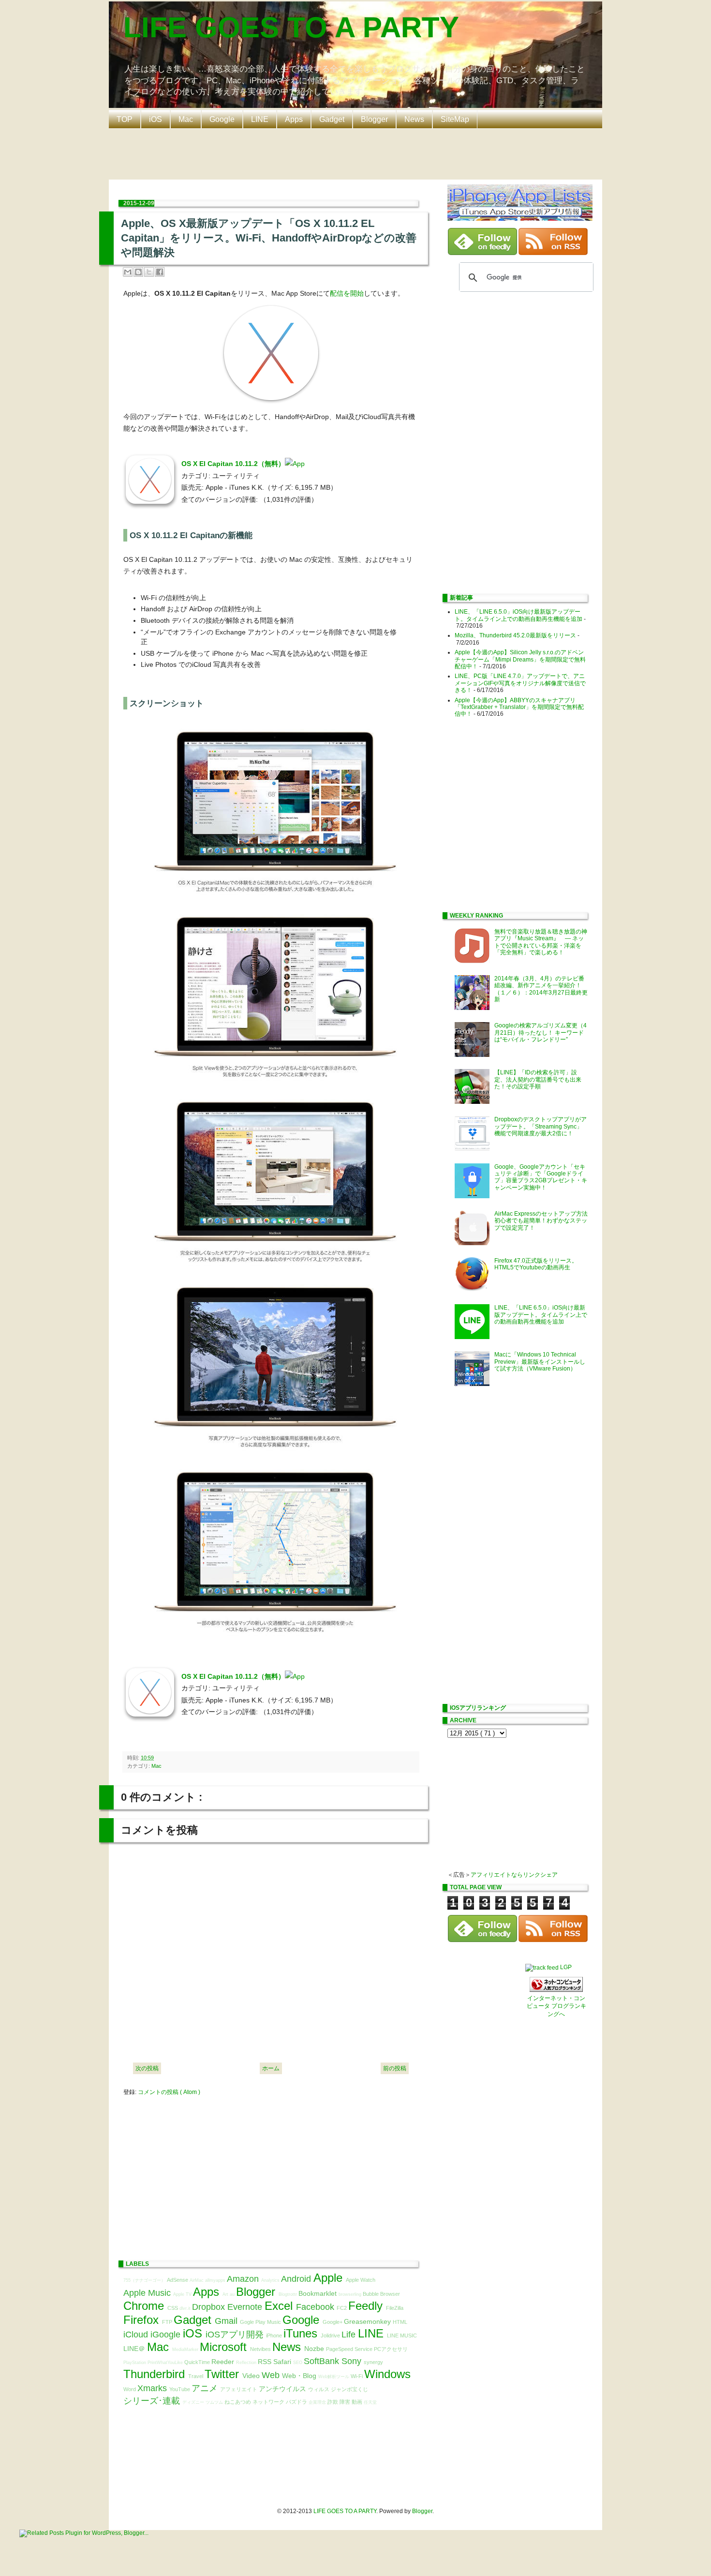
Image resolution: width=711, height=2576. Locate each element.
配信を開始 (347, 293)
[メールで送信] (128, 272)
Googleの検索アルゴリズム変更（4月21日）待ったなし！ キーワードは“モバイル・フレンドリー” (541, 1032)
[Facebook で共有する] (160, 272)
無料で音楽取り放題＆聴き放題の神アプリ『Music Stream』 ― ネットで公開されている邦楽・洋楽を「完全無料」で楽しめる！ (541, 942)
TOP (125, 119)
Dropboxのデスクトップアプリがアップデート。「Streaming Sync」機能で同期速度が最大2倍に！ (541, 1126)
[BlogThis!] (138, 272)
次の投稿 (147, 2068)
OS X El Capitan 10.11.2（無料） (233, 464)
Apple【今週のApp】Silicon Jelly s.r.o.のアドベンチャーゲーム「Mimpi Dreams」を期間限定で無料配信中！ (520, 659)
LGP (566, 1967)
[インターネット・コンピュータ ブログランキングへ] (556, 1990)
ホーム (271, 2068)
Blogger (374, 119)
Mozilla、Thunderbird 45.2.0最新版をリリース (515, 635)
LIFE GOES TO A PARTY (291, 27)
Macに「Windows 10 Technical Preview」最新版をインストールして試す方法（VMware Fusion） (540, 1362)
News (414, 119)
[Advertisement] (358, 153)
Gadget (332, 119)
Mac (186, 119)
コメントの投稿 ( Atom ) (169, 2092)
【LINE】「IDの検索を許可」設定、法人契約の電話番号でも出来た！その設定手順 (538, 1079)
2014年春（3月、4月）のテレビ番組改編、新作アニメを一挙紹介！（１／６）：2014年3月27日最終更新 (541, 989)
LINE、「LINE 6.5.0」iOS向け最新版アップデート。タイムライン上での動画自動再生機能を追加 (518, 615)
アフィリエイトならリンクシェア (514, 1875)
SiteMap (455, 119)
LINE (260, 119)
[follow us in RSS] (553, 253)
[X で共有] (149, 272)
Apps (294, 119)
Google (222, 119)
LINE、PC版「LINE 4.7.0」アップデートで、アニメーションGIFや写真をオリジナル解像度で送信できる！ (520, 683)
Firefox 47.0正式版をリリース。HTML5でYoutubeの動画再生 (536, 1264)
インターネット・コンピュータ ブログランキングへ (556, 2006)
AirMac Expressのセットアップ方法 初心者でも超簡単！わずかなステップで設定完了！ (544, 1221)
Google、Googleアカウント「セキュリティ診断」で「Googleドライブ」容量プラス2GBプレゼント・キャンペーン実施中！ (541, 1177)
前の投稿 (395, 2068)
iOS (156, 119)
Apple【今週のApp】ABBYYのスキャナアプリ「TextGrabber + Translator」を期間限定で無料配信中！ (519, 707)
